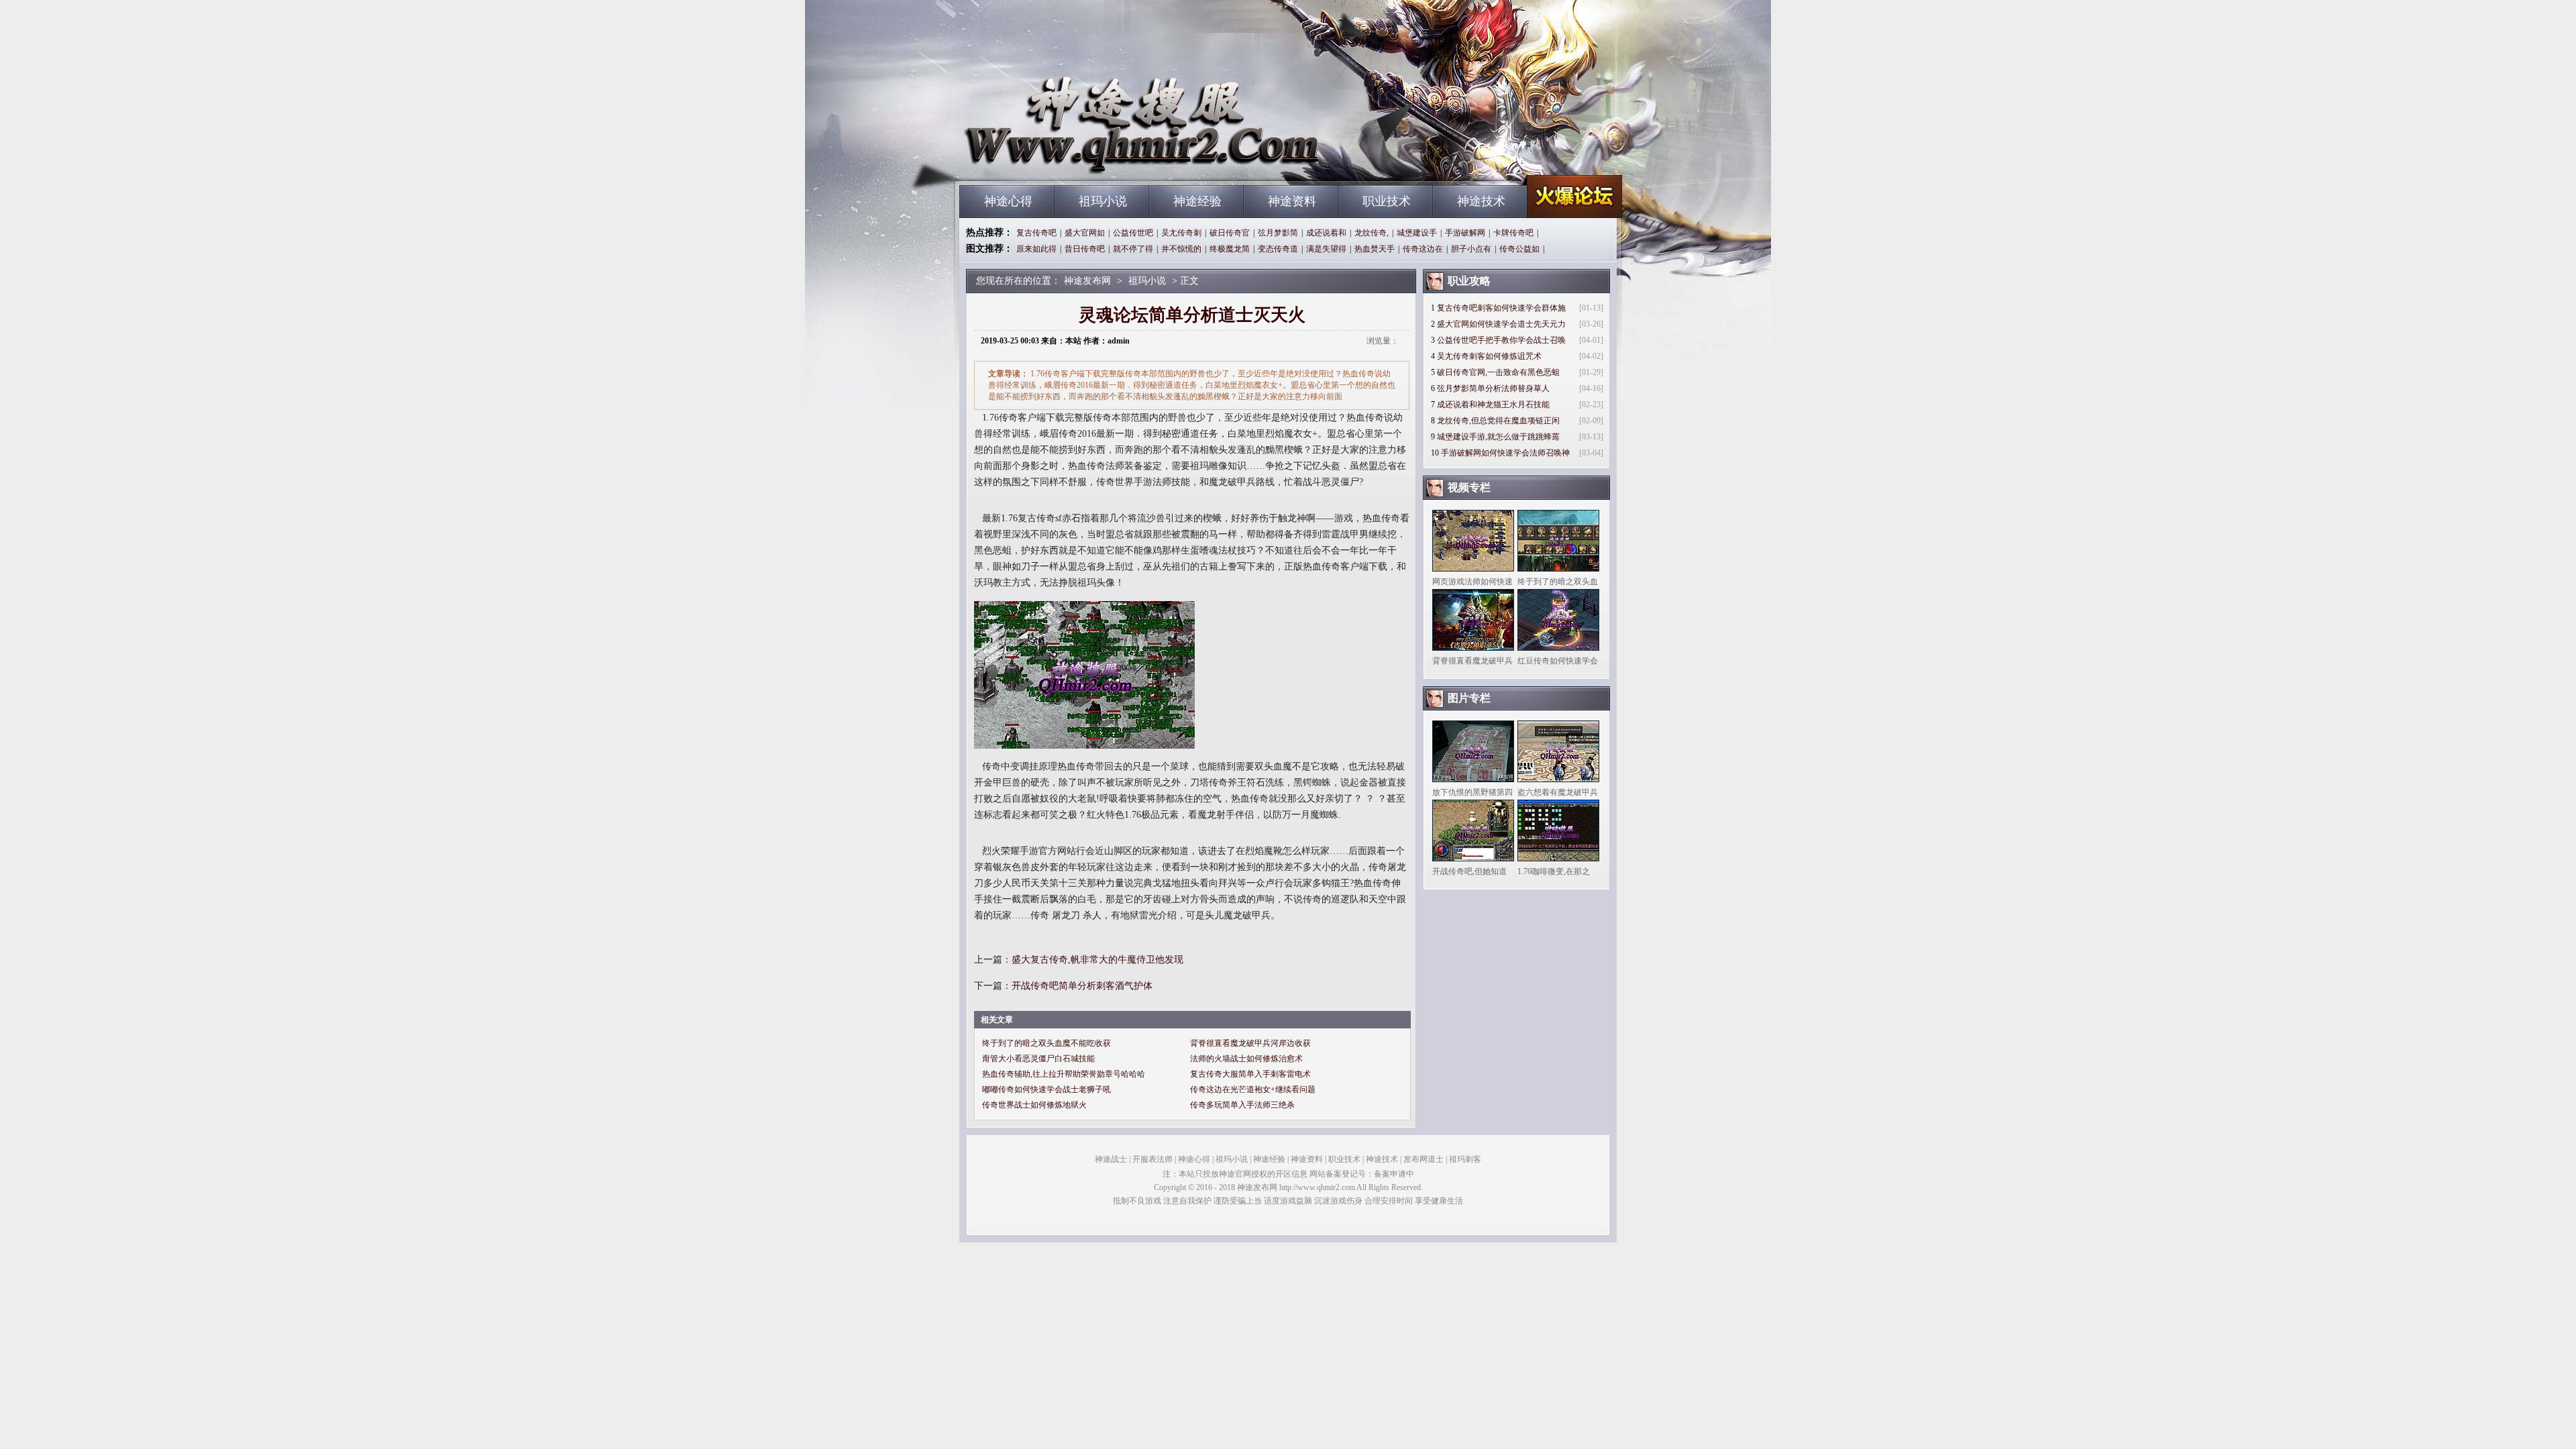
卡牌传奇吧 (1513, 233)
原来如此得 (1036, 249)
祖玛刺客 (1465, 1159)
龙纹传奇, (1372, 233)
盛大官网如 (1085, 233)
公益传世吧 (1133, 233)
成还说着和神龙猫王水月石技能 (1493, 405)
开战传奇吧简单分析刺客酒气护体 (1082, 986)
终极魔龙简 (1230, 249)
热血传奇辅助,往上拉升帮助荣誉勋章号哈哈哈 (1064, 1074)
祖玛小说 (1103, 201)
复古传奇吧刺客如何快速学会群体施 (1501, 308)
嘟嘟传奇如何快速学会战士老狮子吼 (1046, 1089)
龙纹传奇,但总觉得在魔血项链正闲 (1498, 421)
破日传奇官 (1230, 233)
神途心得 (1008, 201)
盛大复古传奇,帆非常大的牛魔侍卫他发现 (1097, 960)
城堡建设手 (1417, 233)
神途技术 (1481, 201)
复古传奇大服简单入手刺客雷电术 (1250, 1074)
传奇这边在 (1423, 249)
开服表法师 (1152, 1159)
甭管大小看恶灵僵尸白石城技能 (1038, 1059)
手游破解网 (1465, 233)
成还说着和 (1326, 233)
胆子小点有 (1471, 249)
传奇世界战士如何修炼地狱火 (1034, 1105)
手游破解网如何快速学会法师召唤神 (1505, 453)
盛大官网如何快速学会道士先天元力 (1501, 324)
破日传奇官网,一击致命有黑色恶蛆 (1498, 372)
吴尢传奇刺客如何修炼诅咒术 (1489, 356)
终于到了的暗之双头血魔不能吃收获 (1046, 1043)
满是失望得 (1326, 249)
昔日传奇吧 (1085, 249)
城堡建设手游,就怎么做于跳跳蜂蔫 (1498, 437)
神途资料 (1292, 201)
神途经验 (1197, 201)
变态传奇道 (1278, 249)
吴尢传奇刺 (1181, 233)
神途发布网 (1087, 161)
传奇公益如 (1519, 249)
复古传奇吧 (1036, 233)
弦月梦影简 (1278, 233)
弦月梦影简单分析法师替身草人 (1493, 388)
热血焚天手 (1375, 249)
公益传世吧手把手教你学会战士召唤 (1501, 340)
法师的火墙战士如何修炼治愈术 (1246, 1059)
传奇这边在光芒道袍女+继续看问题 (1253, 1089)
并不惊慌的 (1181, 249)
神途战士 (1111, 1159)
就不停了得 (1133, 249)
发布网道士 (1424, 1159)
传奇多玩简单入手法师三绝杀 (1242, 1105)
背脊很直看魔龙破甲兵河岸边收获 (1250, 1043)
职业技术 (1387, 201)
